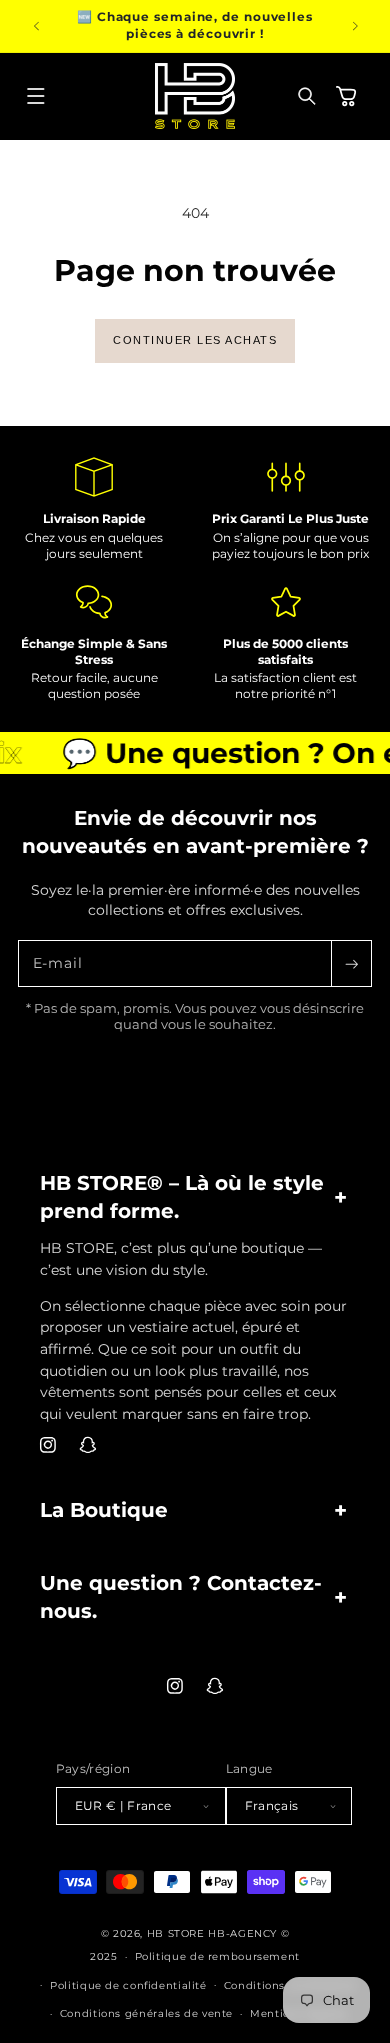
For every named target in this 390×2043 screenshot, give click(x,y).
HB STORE (178, 1933)
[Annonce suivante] (355, 26)
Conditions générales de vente (146, 2013)
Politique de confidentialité (128, 1985)
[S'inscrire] (351, 963)
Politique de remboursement (217, 1956)
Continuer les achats (195, 340)
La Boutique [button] (104, 1510)
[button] (36, 96)
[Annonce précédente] (36, 26)
